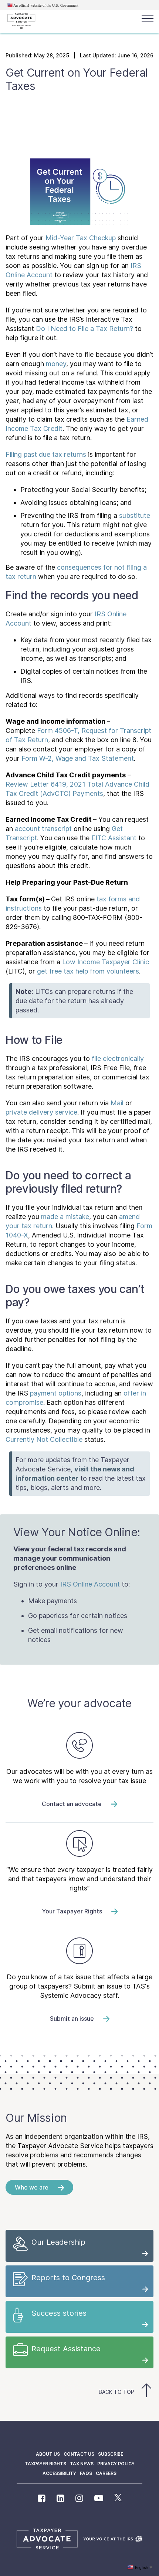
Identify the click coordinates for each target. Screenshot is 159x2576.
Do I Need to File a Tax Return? (84, 329)
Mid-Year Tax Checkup (81, 238)
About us (48, 2454)
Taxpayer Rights (45, 2464)
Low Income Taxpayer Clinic (106, 962)
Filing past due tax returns (46, 454)
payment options (56, 1393)
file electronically (118, 1058)
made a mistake (65, 1217)
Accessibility (59, 2473)
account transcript (43, 829)
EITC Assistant (114, 838)
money (56, 364)
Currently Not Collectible (44, 1439)
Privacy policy (116, 2464)
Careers (106, 2473)
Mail (117, 1103)
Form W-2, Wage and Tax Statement (78, 758)
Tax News (82, 2464)
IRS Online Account (90, 1584)
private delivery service (41, 1112)
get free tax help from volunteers (88, 971)
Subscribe (111, 2454)
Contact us (79, 2454)
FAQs (86, 2473)
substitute (135, 515)
